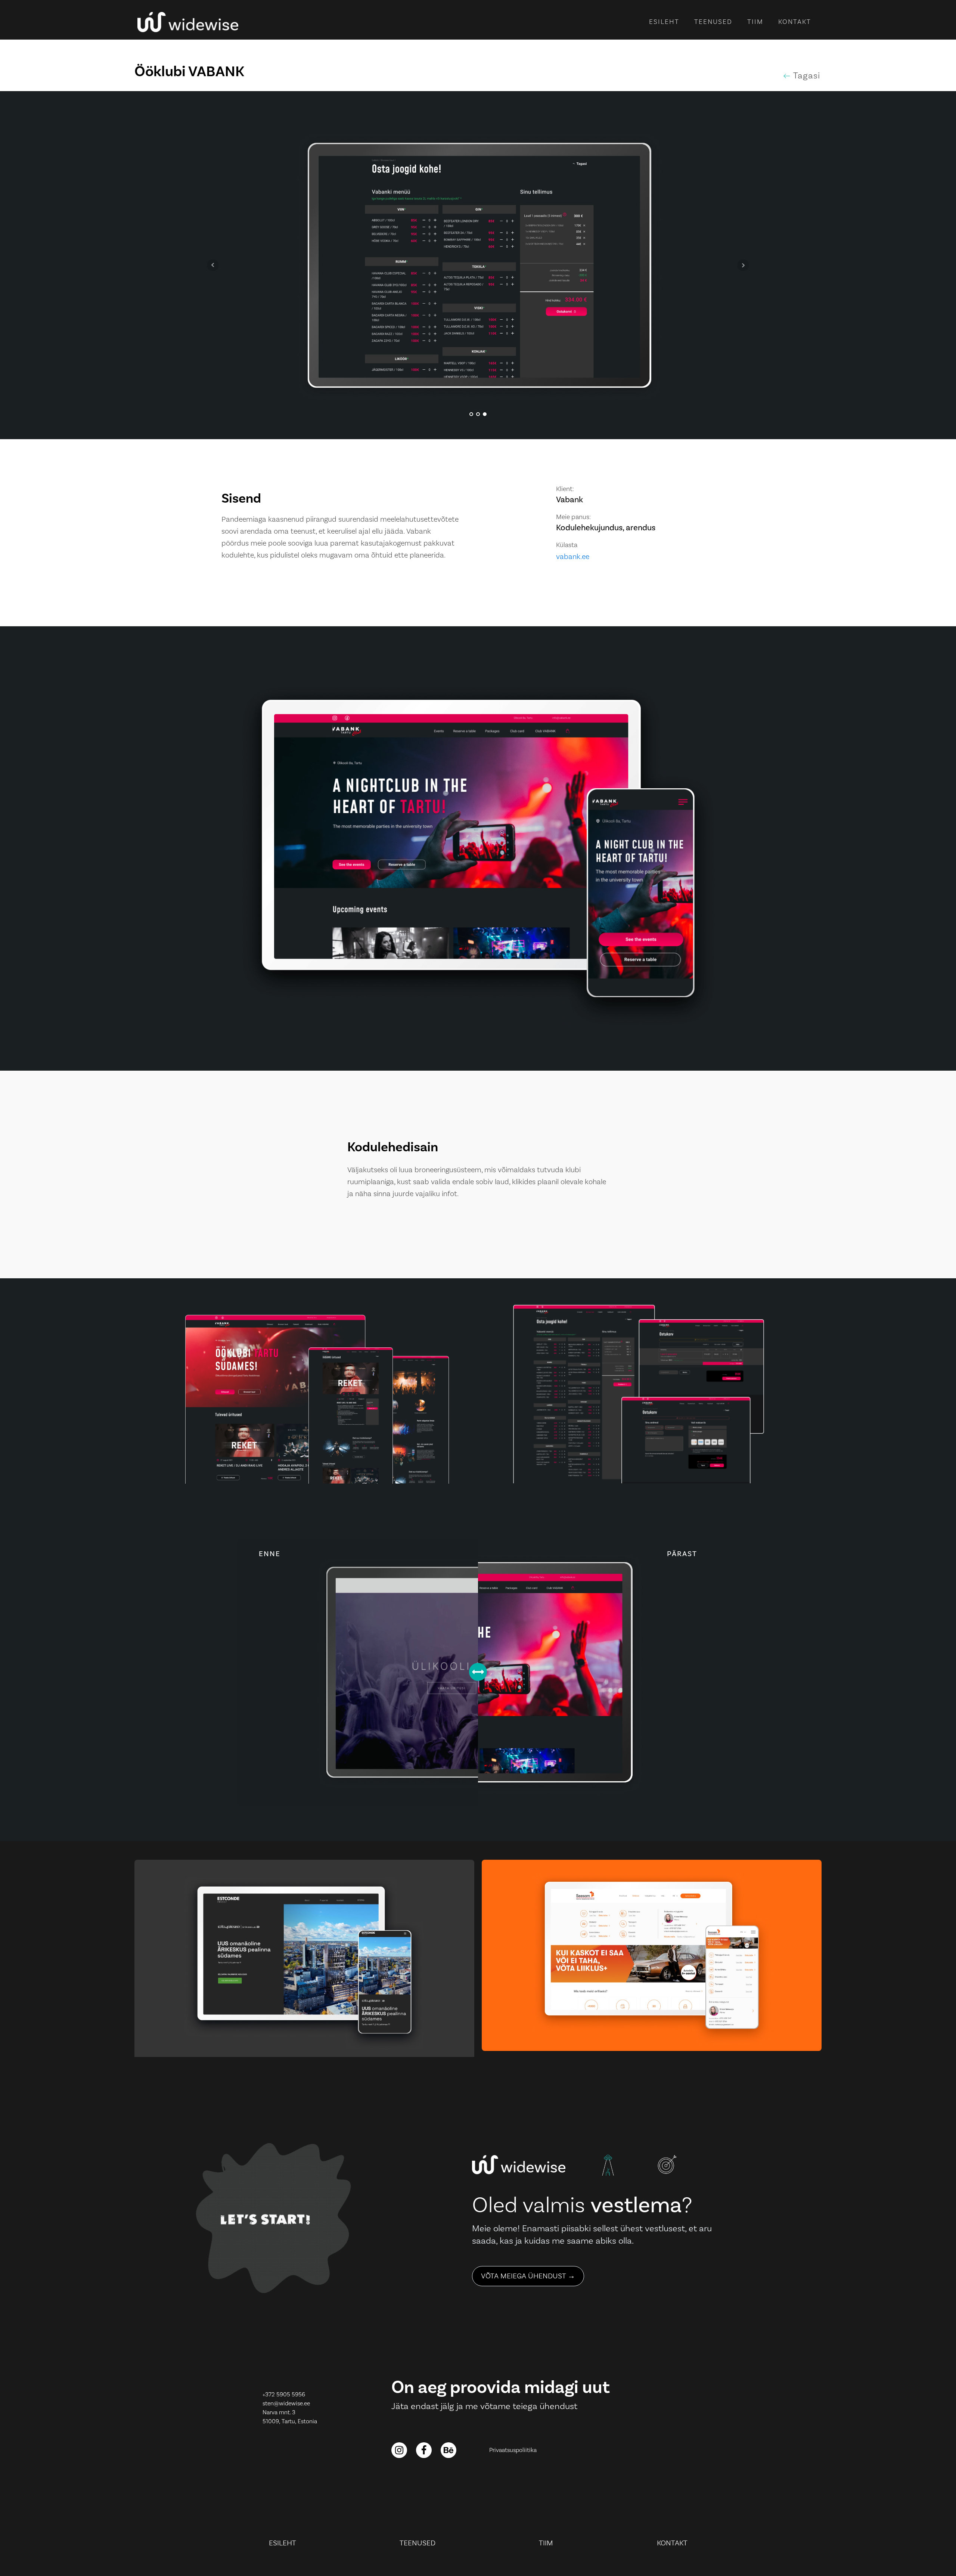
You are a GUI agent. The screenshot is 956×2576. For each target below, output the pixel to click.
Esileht (664, 22)
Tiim (755, 22)
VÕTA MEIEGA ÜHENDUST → (528, 2276)
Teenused (713, 22)
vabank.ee (573, 557)
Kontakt (795, 22)
